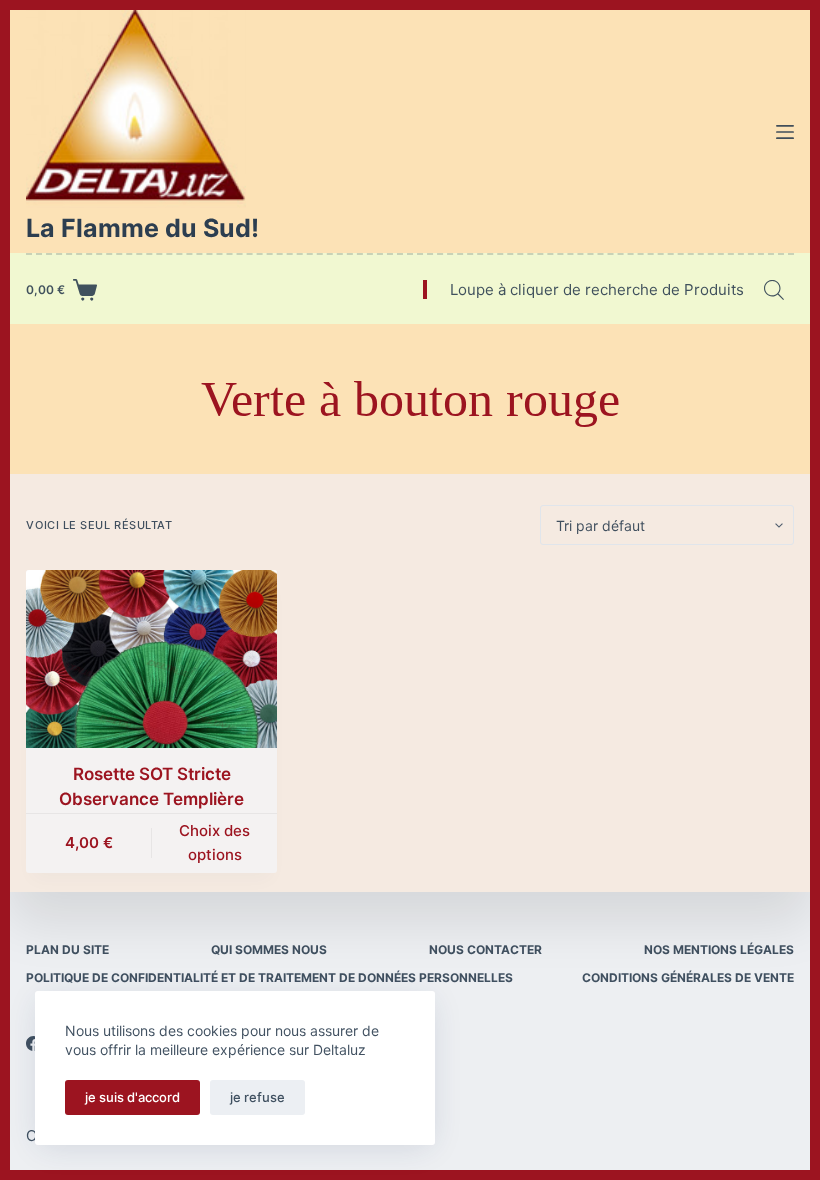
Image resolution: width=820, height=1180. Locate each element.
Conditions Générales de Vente (688, 977)
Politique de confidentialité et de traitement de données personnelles (269, 977)
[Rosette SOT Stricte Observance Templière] (151, 659)
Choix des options (214, 843)
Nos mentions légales (719, 949)
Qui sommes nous (269, 949)
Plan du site (67, 949)
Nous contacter (485, 949)
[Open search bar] (774, 289)
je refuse (257, 1097)
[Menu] (785, 132)
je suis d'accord (132, 1097)
